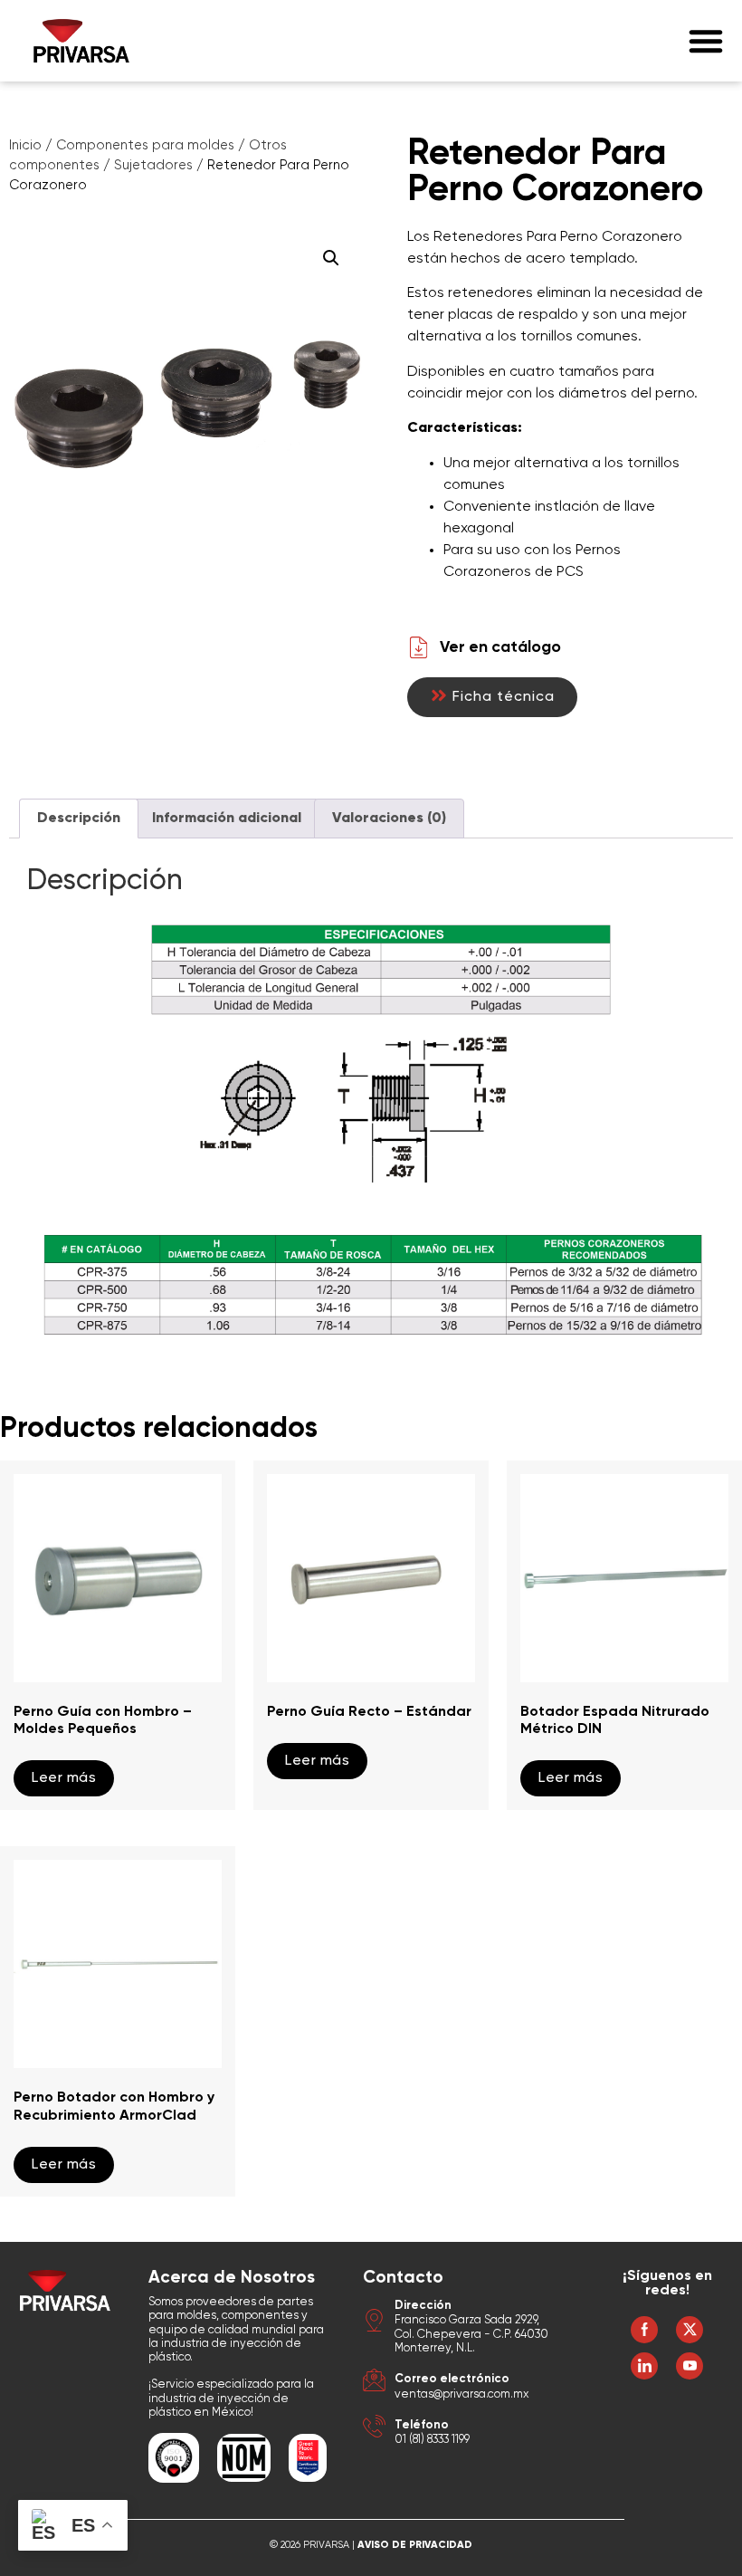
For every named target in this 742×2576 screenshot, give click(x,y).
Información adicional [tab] (227, 819)
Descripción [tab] (79, 819)
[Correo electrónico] (374, 2383)
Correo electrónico (452, 2379)
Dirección (423, 2306)
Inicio (25, 146)
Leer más (64, 1778)
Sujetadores (153, 166)
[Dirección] (374, 2323)
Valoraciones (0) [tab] (389, 819)
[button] (706, 41)
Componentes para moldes (145, 146)
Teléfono (422, 2425)
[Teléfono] (374, 2429)
